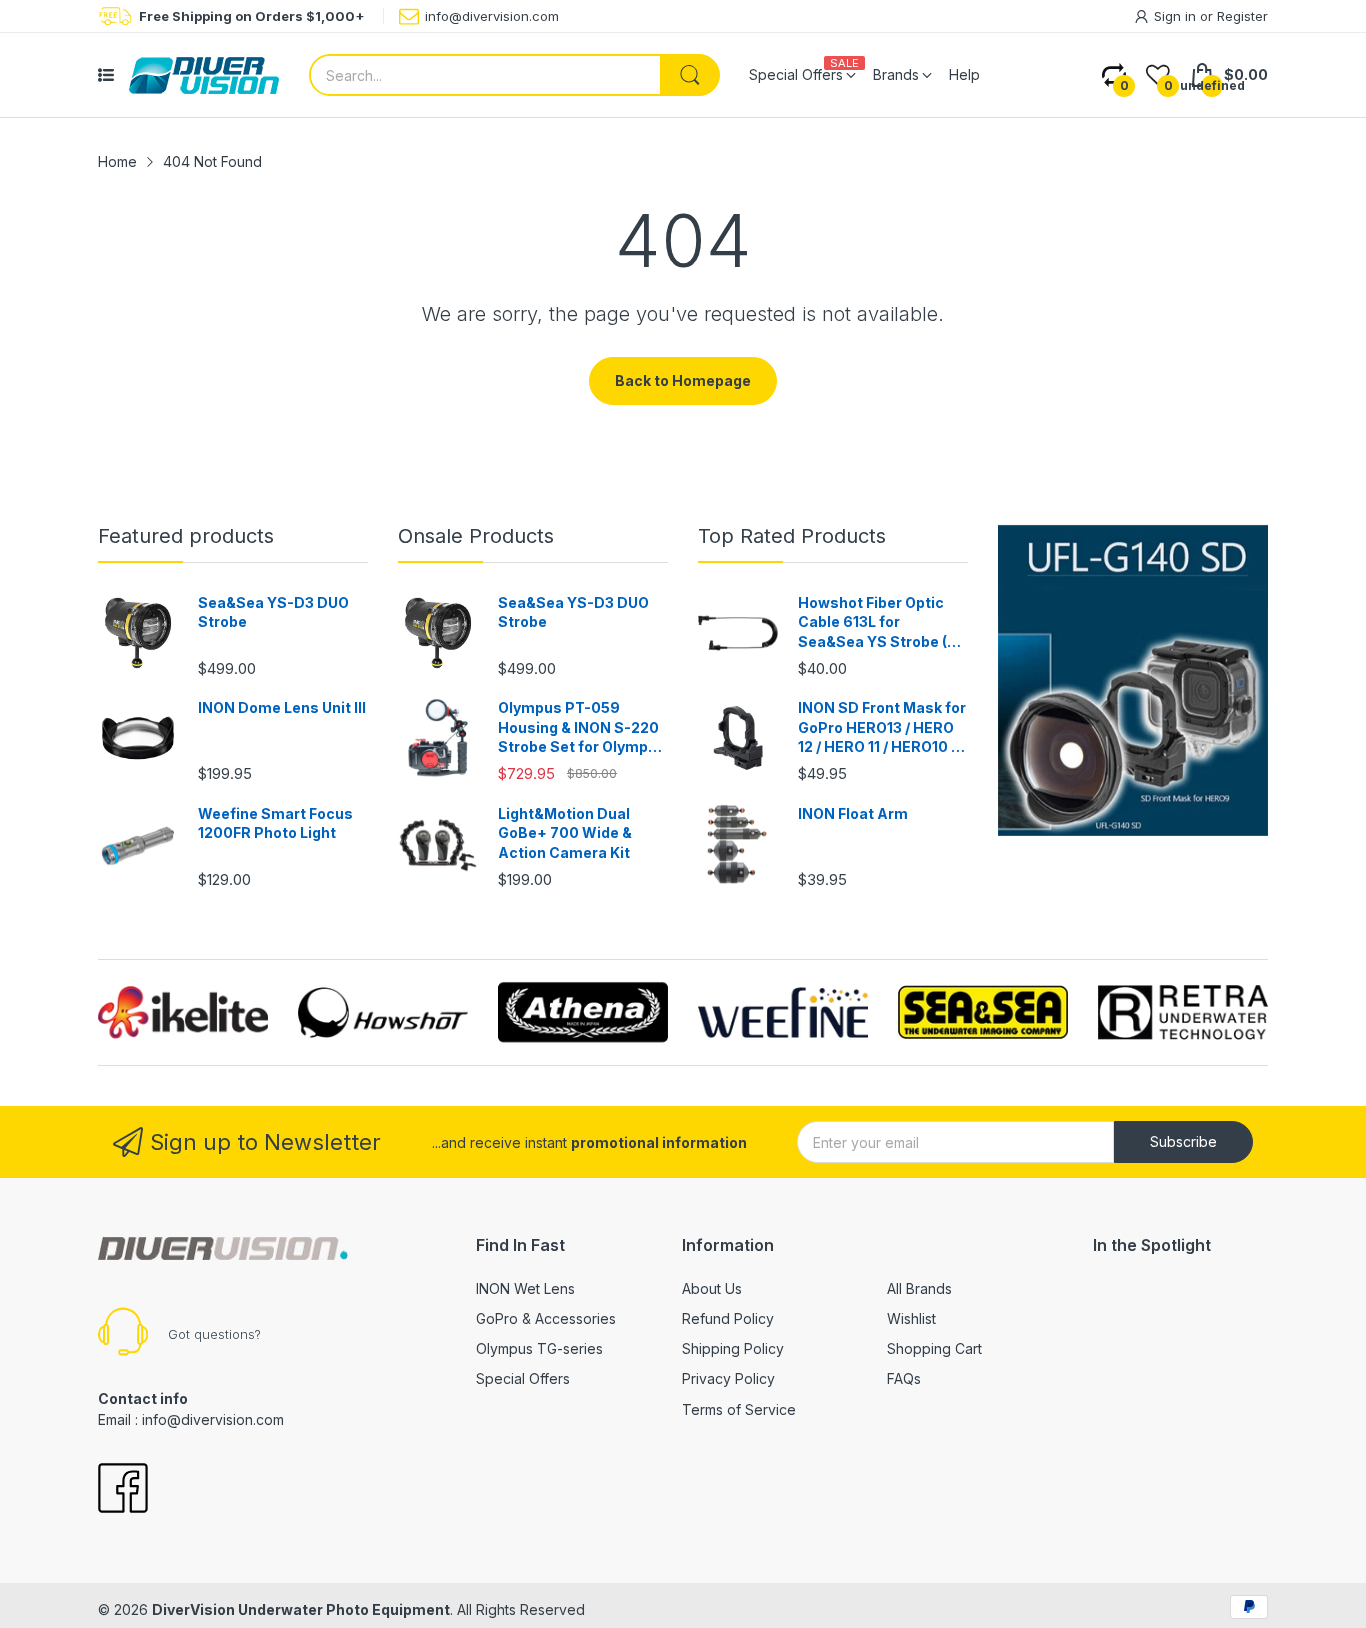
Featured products (186, 536)
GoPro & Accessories (546, 1318)
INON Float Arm (853, 813)
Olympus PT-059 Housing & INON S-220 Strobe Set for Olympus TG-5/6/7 (582, 728)
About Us (712, 1288)
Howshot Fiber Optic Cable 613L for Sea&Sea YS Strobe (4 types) (877, 623)
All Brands (919, 1288)
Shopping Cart (934, 1348)
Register (1242, 16)
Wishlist (911, 1318)
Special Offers (523, 1378)
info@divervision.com (492, 16)
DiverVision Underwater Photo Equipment (301, 1609)
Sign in (1177, 16)
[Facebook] (123, 1490)
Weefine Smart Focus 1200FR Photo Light (275, 823)
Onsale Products (476, 536)
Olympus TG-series (539, 1348)
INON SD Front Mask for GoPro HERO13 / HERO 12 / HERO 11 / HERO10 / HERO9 (882, 728)
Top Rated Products (792, 536)
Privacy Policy (728, 1378)
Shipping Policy (733, 1348)
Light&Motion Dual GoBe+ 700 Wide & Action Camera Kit (565, 833)
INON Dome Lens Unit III (282, 707)
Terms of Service (739, 1409)
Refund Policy (728, 1318)
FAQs (904, 1378)
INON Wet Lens (525, 1288)
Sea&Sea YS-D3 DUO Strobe (273, 612)
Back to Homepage (683, 380)
